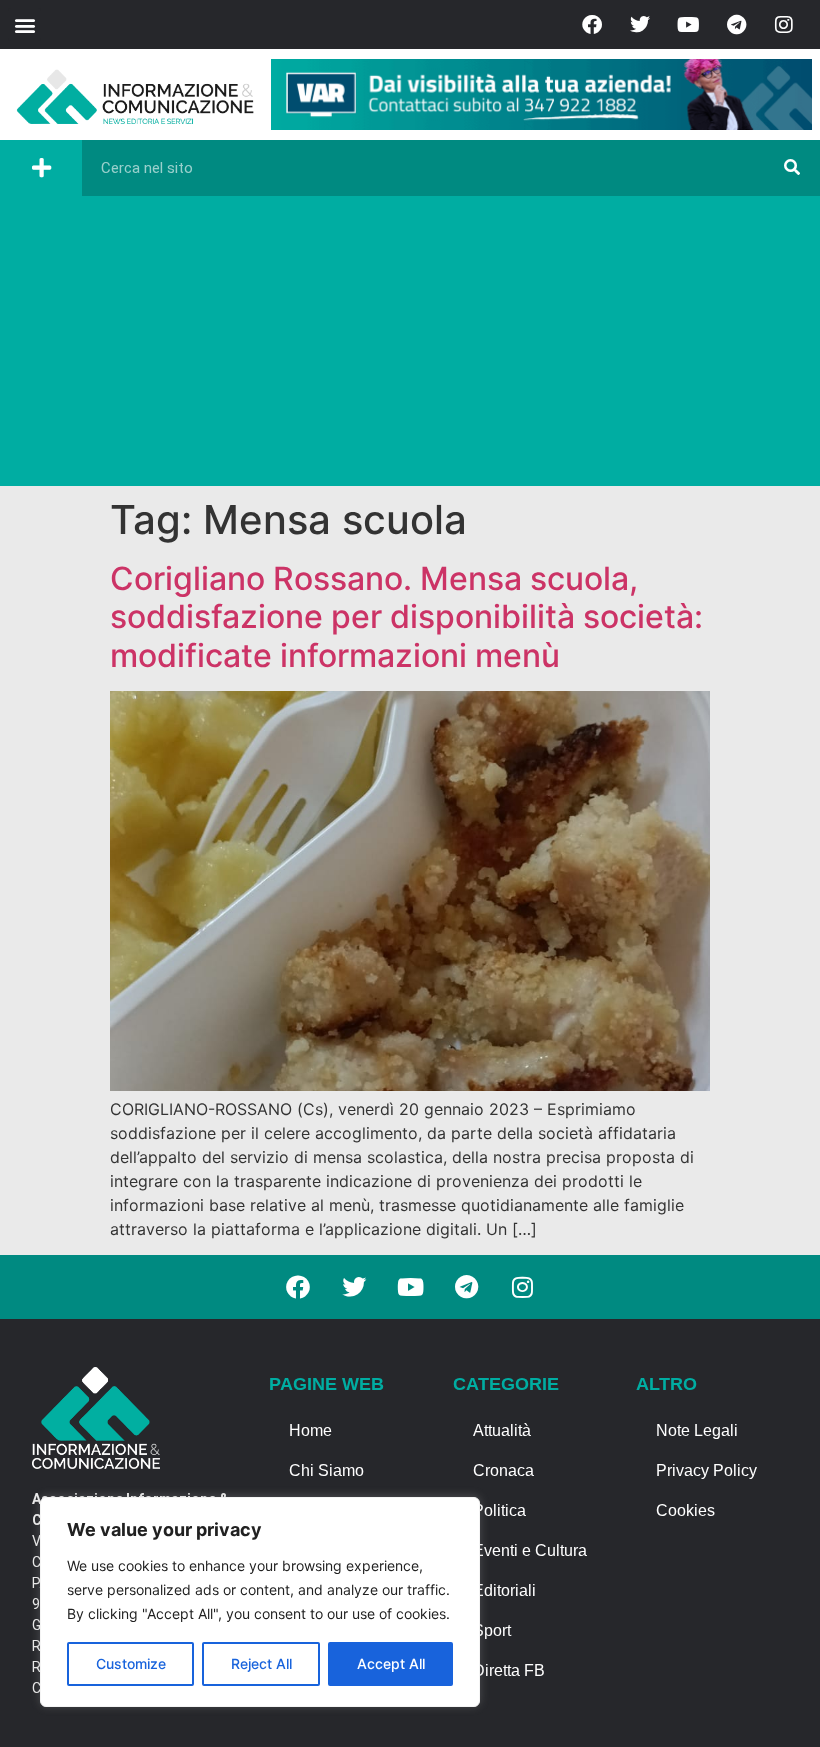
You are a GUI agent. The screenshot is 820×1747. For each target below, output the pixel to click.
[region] (260, 1602)
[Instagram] (784, 25)
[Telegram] (736, 25)
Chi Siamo (326, 1470)
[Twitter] (640, 25)
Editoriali (504, 1590)
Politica (499, 1510)
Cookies (685, 1510)
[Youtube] (688, 25)
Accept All (391, 1663)
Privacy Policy (706, 1470)
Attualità (502, 1430)
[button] (24, 24)
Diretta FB (509, 1670)
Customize (131, 1663)
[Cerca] (792, 168)
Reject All (261, 1663)
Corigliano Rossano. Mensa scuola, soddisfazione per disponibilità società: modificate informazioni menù (406, 617)
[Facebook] (592, 25)
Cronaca (503, 1470)
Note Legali (697, 1430)
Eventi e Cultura (530, 1550)
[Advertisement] (410, 346)
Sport (492, 1630)
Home (310, 1430)
